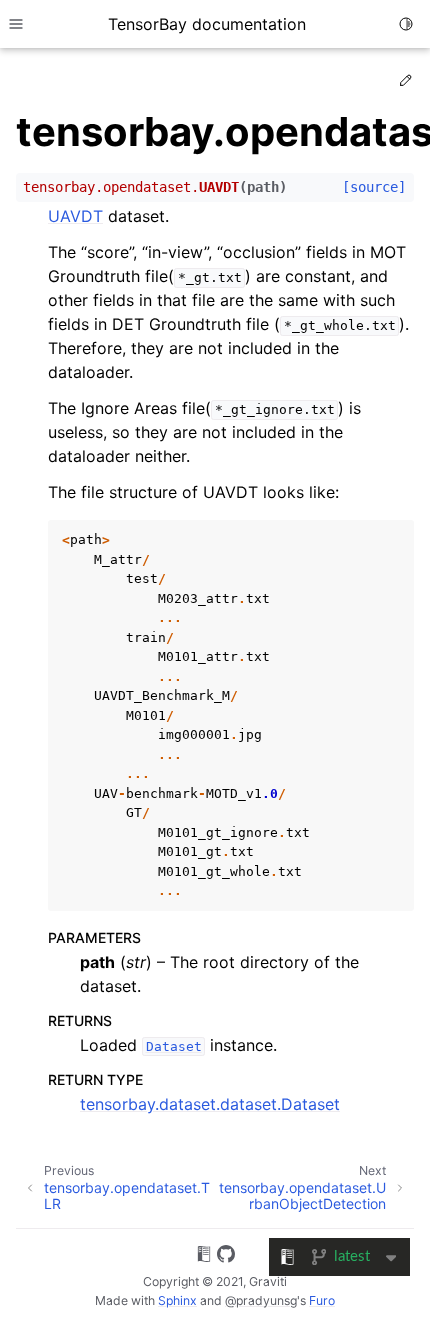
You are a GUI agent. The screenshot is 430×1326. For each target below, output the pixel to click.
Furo (322, 1300)
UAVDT (75, 216)
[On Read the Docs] (204, 1257)
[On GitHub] (226, 1257)
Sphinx (177, 1300)
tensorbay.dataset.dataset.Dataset (210, 1104)
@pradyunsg (261, 1300)
